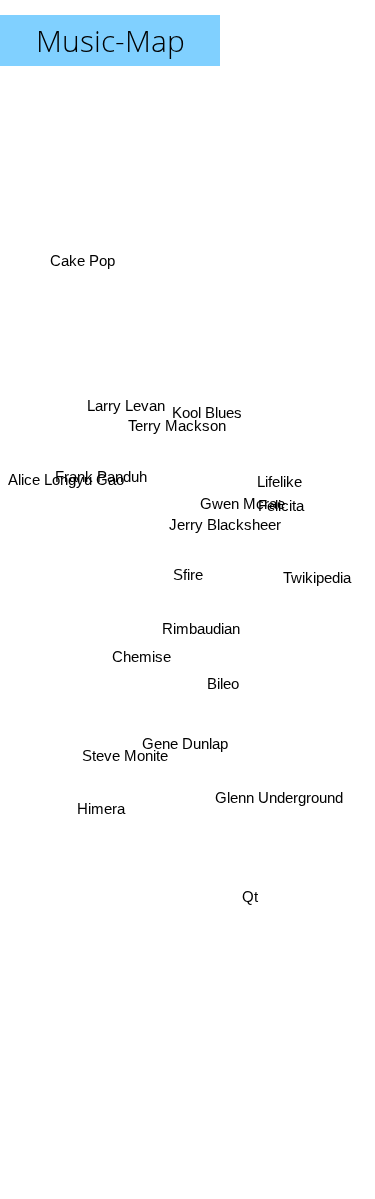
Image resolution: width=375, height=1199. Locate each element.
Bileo (222, 685)
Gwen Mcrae (242, 506)
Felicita (281, 511)
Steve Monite (124, 755)
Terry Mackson (179, 422)
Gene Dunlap (186, 743)
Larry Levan (126, 406)
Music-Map (110, 40)
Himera (103, 815)
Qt (249, 899)
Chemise (142, 658)
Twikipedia (318, 576)
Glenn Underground (279, 797)
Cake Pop (80, 260)
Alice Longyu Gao (66, 470)
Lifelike (279, 477)
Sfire (188, 574)
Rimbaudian (201, 630)
